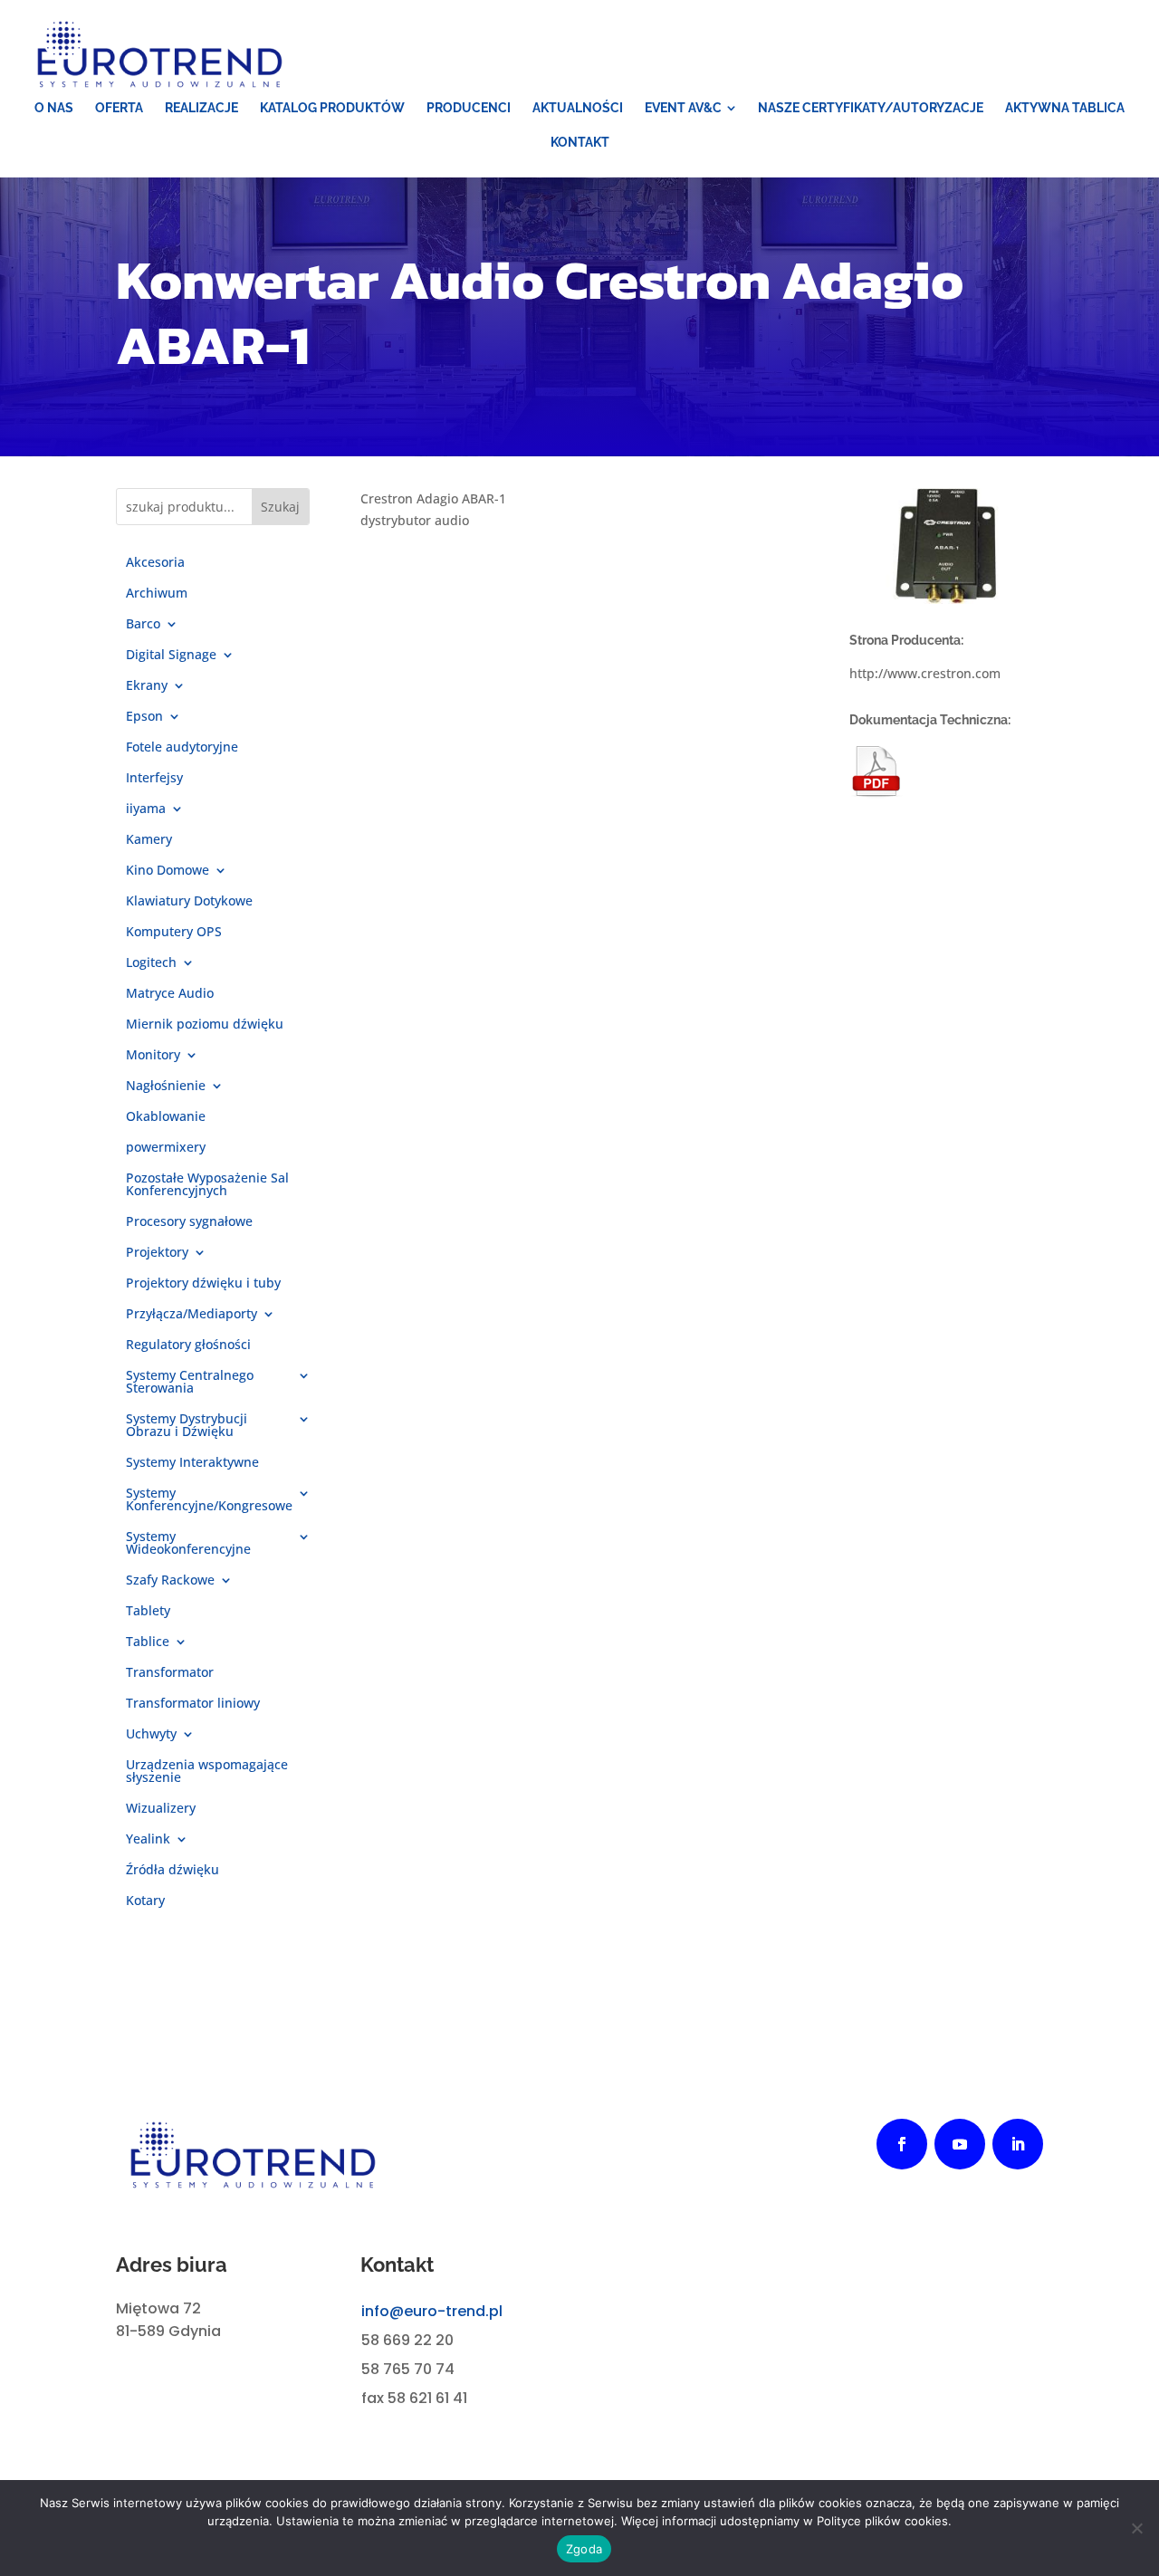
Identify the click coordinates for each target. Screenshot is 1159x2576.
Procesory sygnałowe (189, 1222)
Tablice (148, 1642)
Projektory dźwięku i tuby (203, 1284)
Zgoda (584, 2549)
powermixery (166, 1148)
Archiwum (157, 594)
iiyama (146, 809)
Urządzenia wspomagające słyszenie (207, 1772)
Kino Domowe (168, 871)
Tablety (148, 1612)
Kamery (149, 840)
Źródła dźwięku (172, 1871)
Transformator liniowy (193, 1704)
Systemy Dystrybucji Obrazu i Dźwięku (187, 1426)
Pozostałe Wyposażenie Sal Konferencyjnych (207, 1185)
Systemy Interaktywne (192, 1463)
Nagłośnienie (166, 1087)
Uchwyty (151, 1735)
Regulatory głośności (188, 1345)
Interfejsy (154, 779)
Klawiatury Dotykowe (189, 902)
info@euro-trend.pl (432, 2311)
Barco (143, 625)
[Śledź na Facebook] (902, 2144)
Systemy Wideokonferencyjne (188, 1544)
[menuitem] (54, 108)
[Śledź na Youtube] (960, 2144)
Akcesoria (155, 563)
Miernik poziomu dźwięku (205, 1025)
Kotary (145, 1901)
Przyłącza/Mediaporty (192, 1315)
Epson (144, 717)
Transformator (170, 1673)
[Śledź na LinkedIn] (1018, 2144)
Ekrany (147, 686)
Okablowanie (166, 1117)
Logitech (151, 963)
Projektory (157, 1253)
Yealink (148, 1840)
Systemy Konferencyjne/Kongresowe (209, 1500)
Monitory (153, 1056)
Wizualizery (161, 1809)
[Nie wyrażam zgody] (1136, 2528)
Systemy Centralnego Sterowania (190, 1383)
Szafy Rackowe (170, 1581)
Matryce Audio (170, 994)
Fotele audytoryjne (182, 748)
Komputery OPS (174, 933)
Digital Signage (171, 656)
